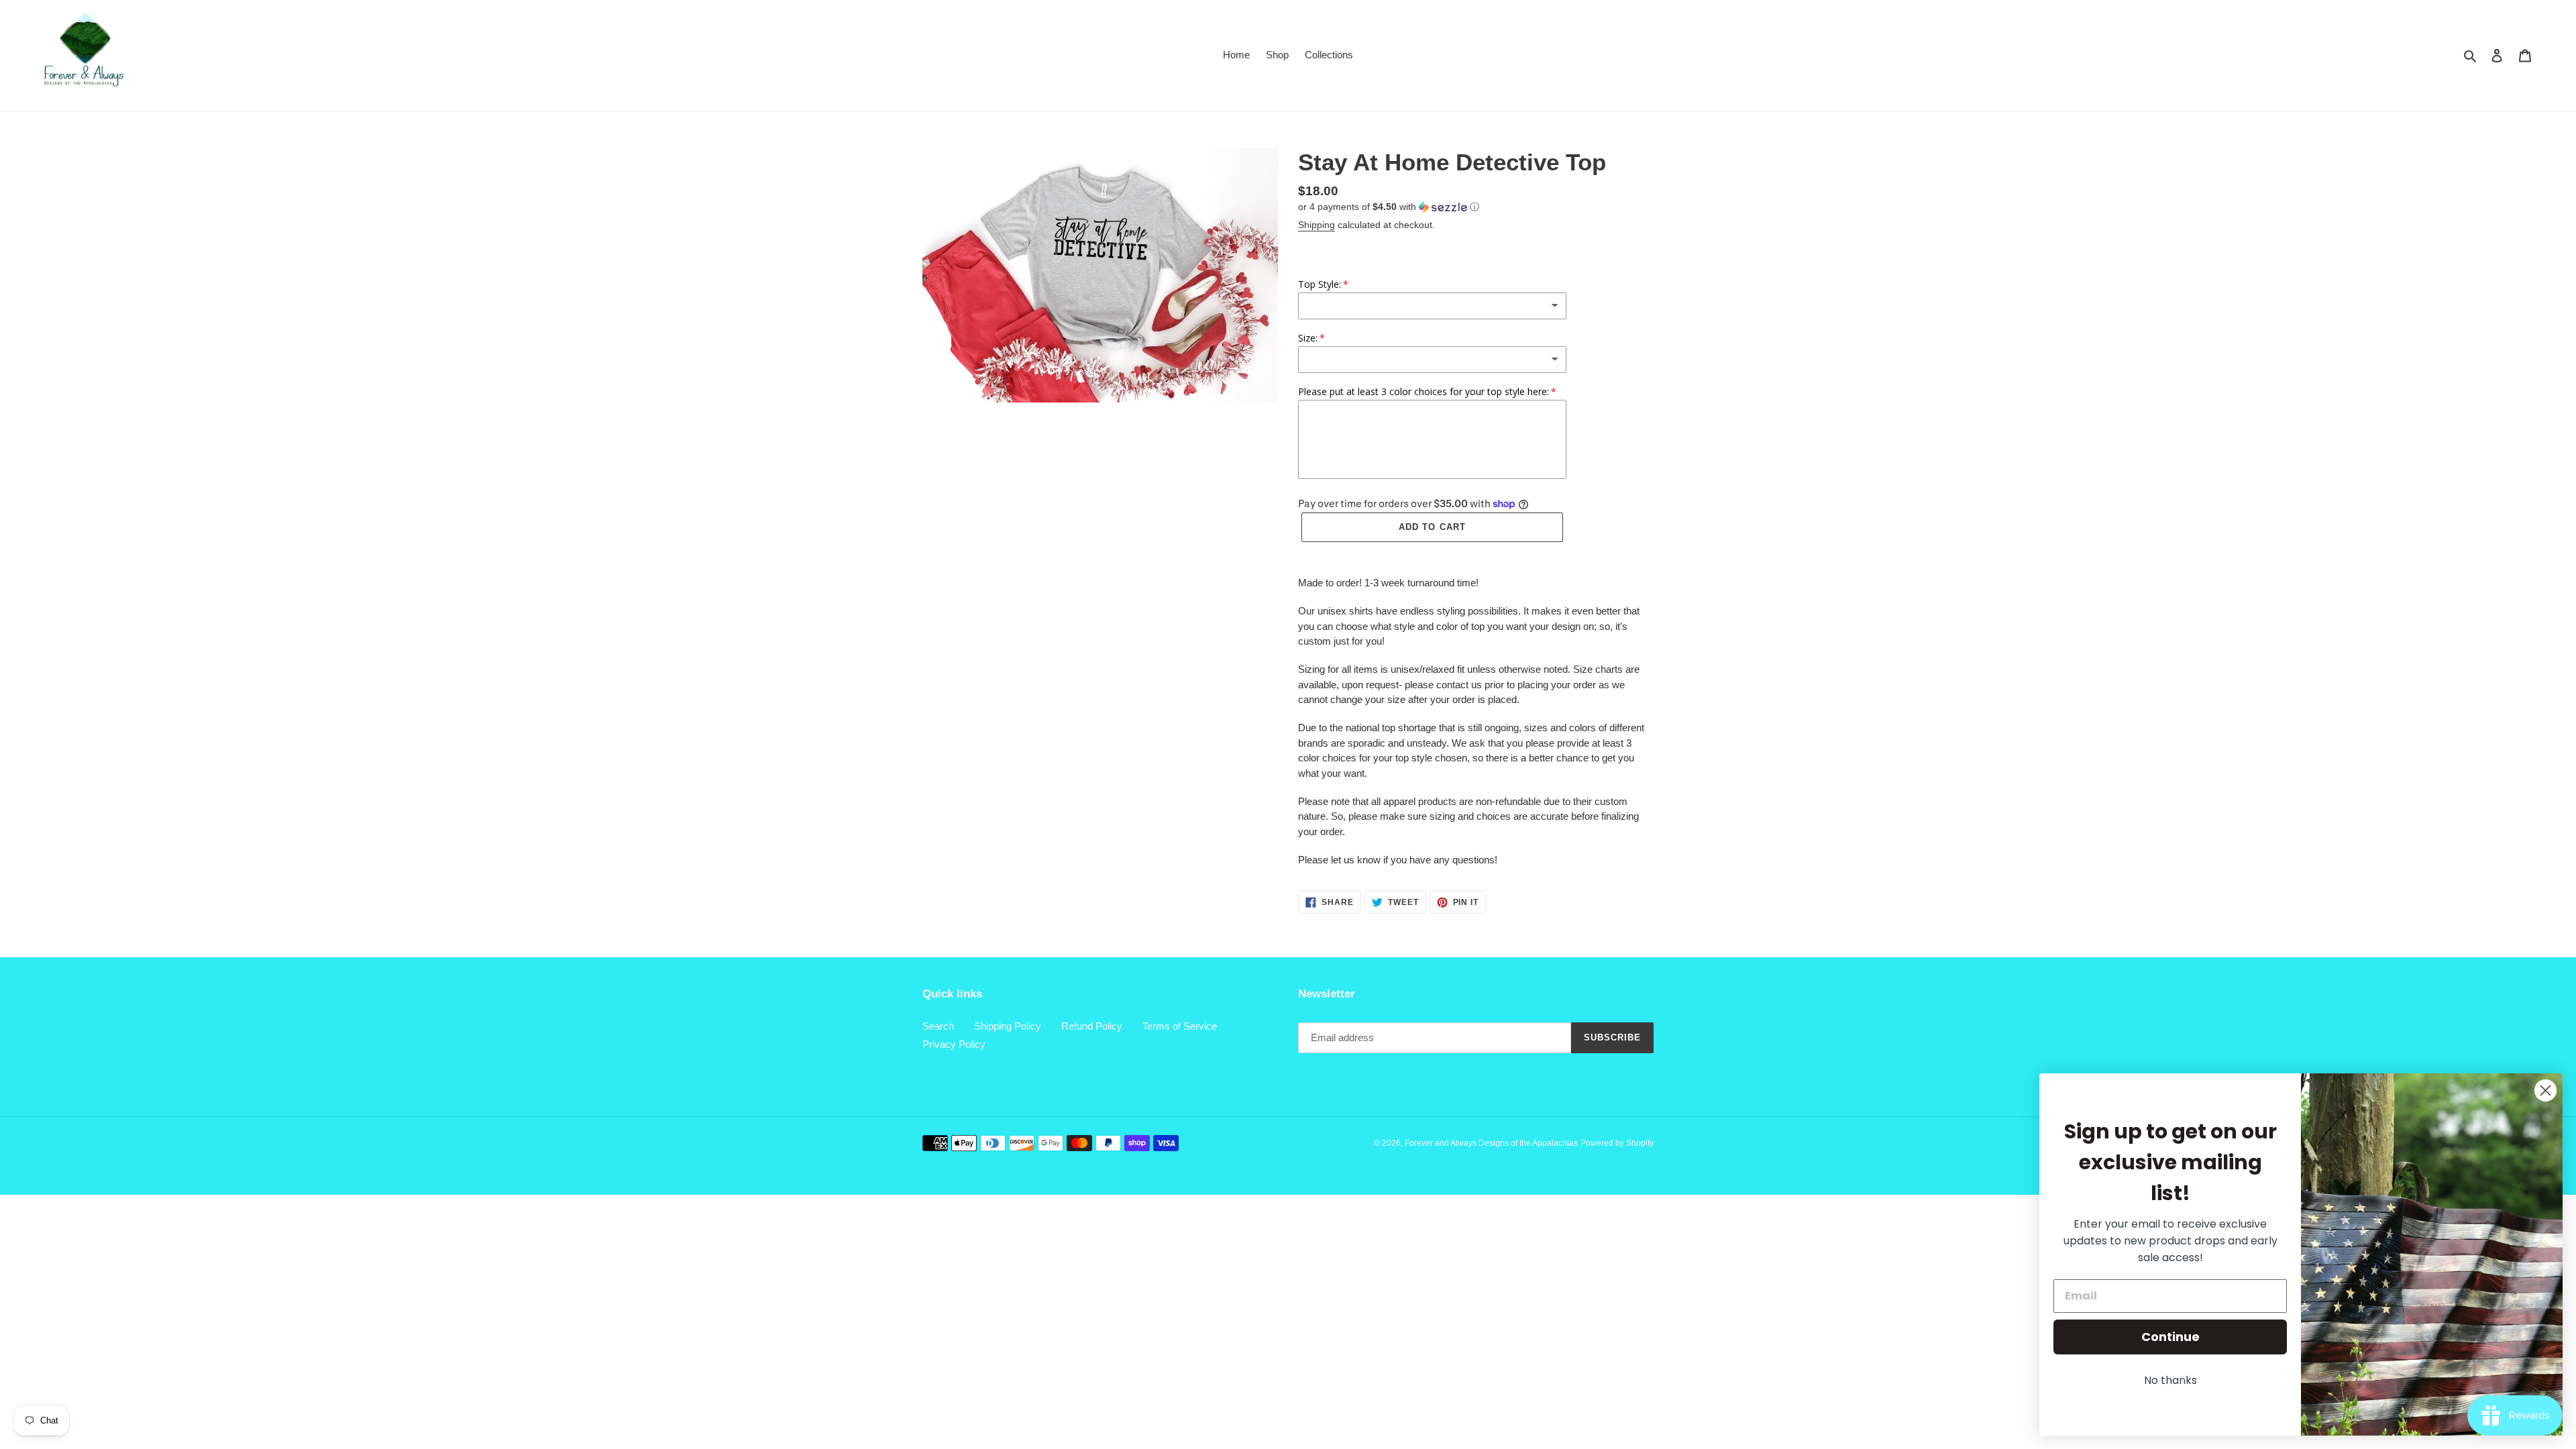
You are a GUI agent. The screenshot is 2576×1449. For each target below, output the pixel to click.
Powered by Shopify (1617, 1143)
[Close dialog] (2545, 1090)
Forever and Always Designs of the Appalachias (1491, 1143)
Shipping (1317, 225)
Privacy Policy (954, 1044)
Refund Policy (1092, 1026)
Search (938, 1026)
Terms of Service (1180, 1026)
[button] (1389, 207)
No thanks (2170, 1380)
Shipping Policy (1008, 1026)
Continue (2170, 1337)
